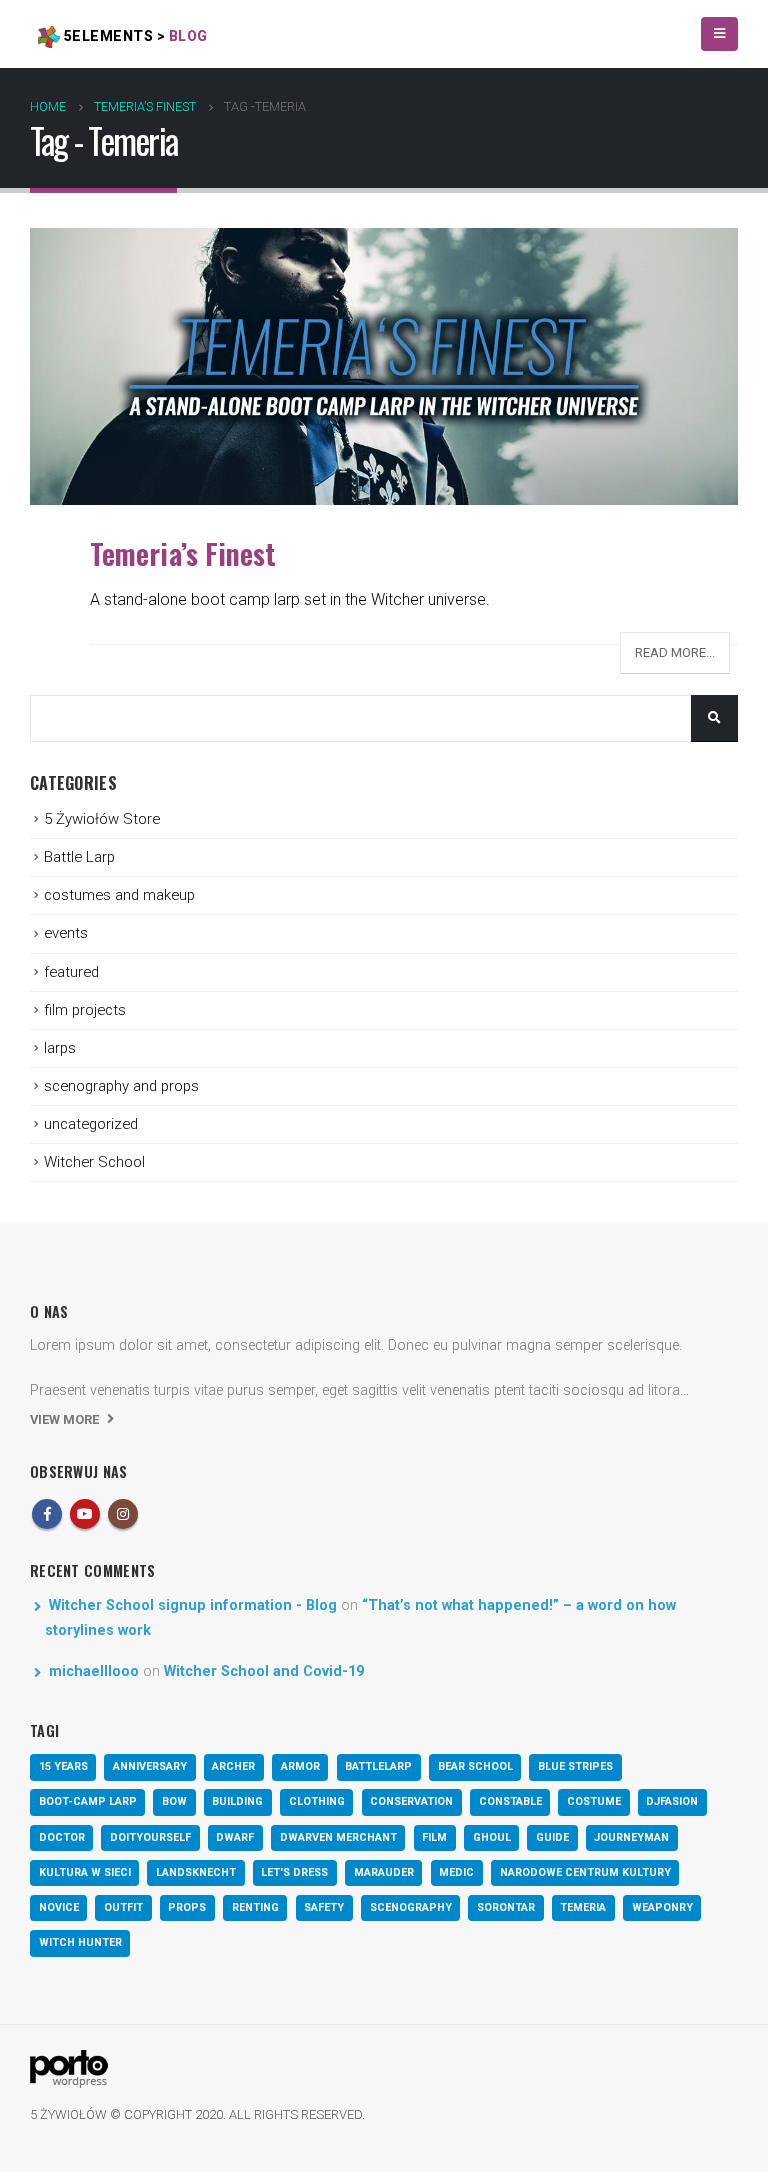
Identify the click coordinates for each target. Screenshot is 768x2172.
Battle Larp (79, 857)
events (66, 933)
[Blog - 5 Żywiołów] (69, 2067)
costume (594, 1801)
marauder (384, 1872)
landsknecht (196, 1872)
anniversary (150, 1766)
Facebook (47, 1514)
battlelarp (378, 1766)
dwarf (235, 1837)
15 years (63, 1766)
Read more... (675, 652)
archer (233, 1766)
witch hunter (80, 1942)
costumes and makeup (119, 895)
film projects (85, 1010)
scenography (411, 1907)
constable (510, 1801)
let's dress (294, 1872)
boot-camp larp (88, 1801)
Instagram (123, 1514)
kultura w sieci (85, 1872)
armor (300, 1766)
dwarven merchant (338, 1837)
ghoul (492, 1837)
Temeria (583, 1907)
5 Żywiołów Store (102, 819)
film (434, 1837)
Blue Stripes (575, 1766)
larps (60, 1048)
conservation (411, 1801)
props (187, 1907)
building (237, 1801)
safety (324, 1907)
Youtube (85, 1514)
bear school (475, 1766)
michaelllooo (94, 1671)
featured (71, 972)
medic (456, 1872)
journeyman (631, 1837)
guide (552, 1837)
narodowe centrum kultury (585, 1872)
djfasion (672, 1801)
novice (59, 1907)
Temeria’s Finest (183, 553)
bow (174, 1801)
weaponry (662, 1907)
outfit (123, 1907)
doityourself (150, 1837)
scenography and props (121, 1086)
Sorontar (506, 1907)
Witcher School (94, 1162)
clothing (317, 1801)
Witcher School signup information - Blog (193, 1605)
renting (255, 1907)
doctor (62, 1837)
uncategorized (91, 1124)
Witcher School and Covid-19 (264, 1671)
